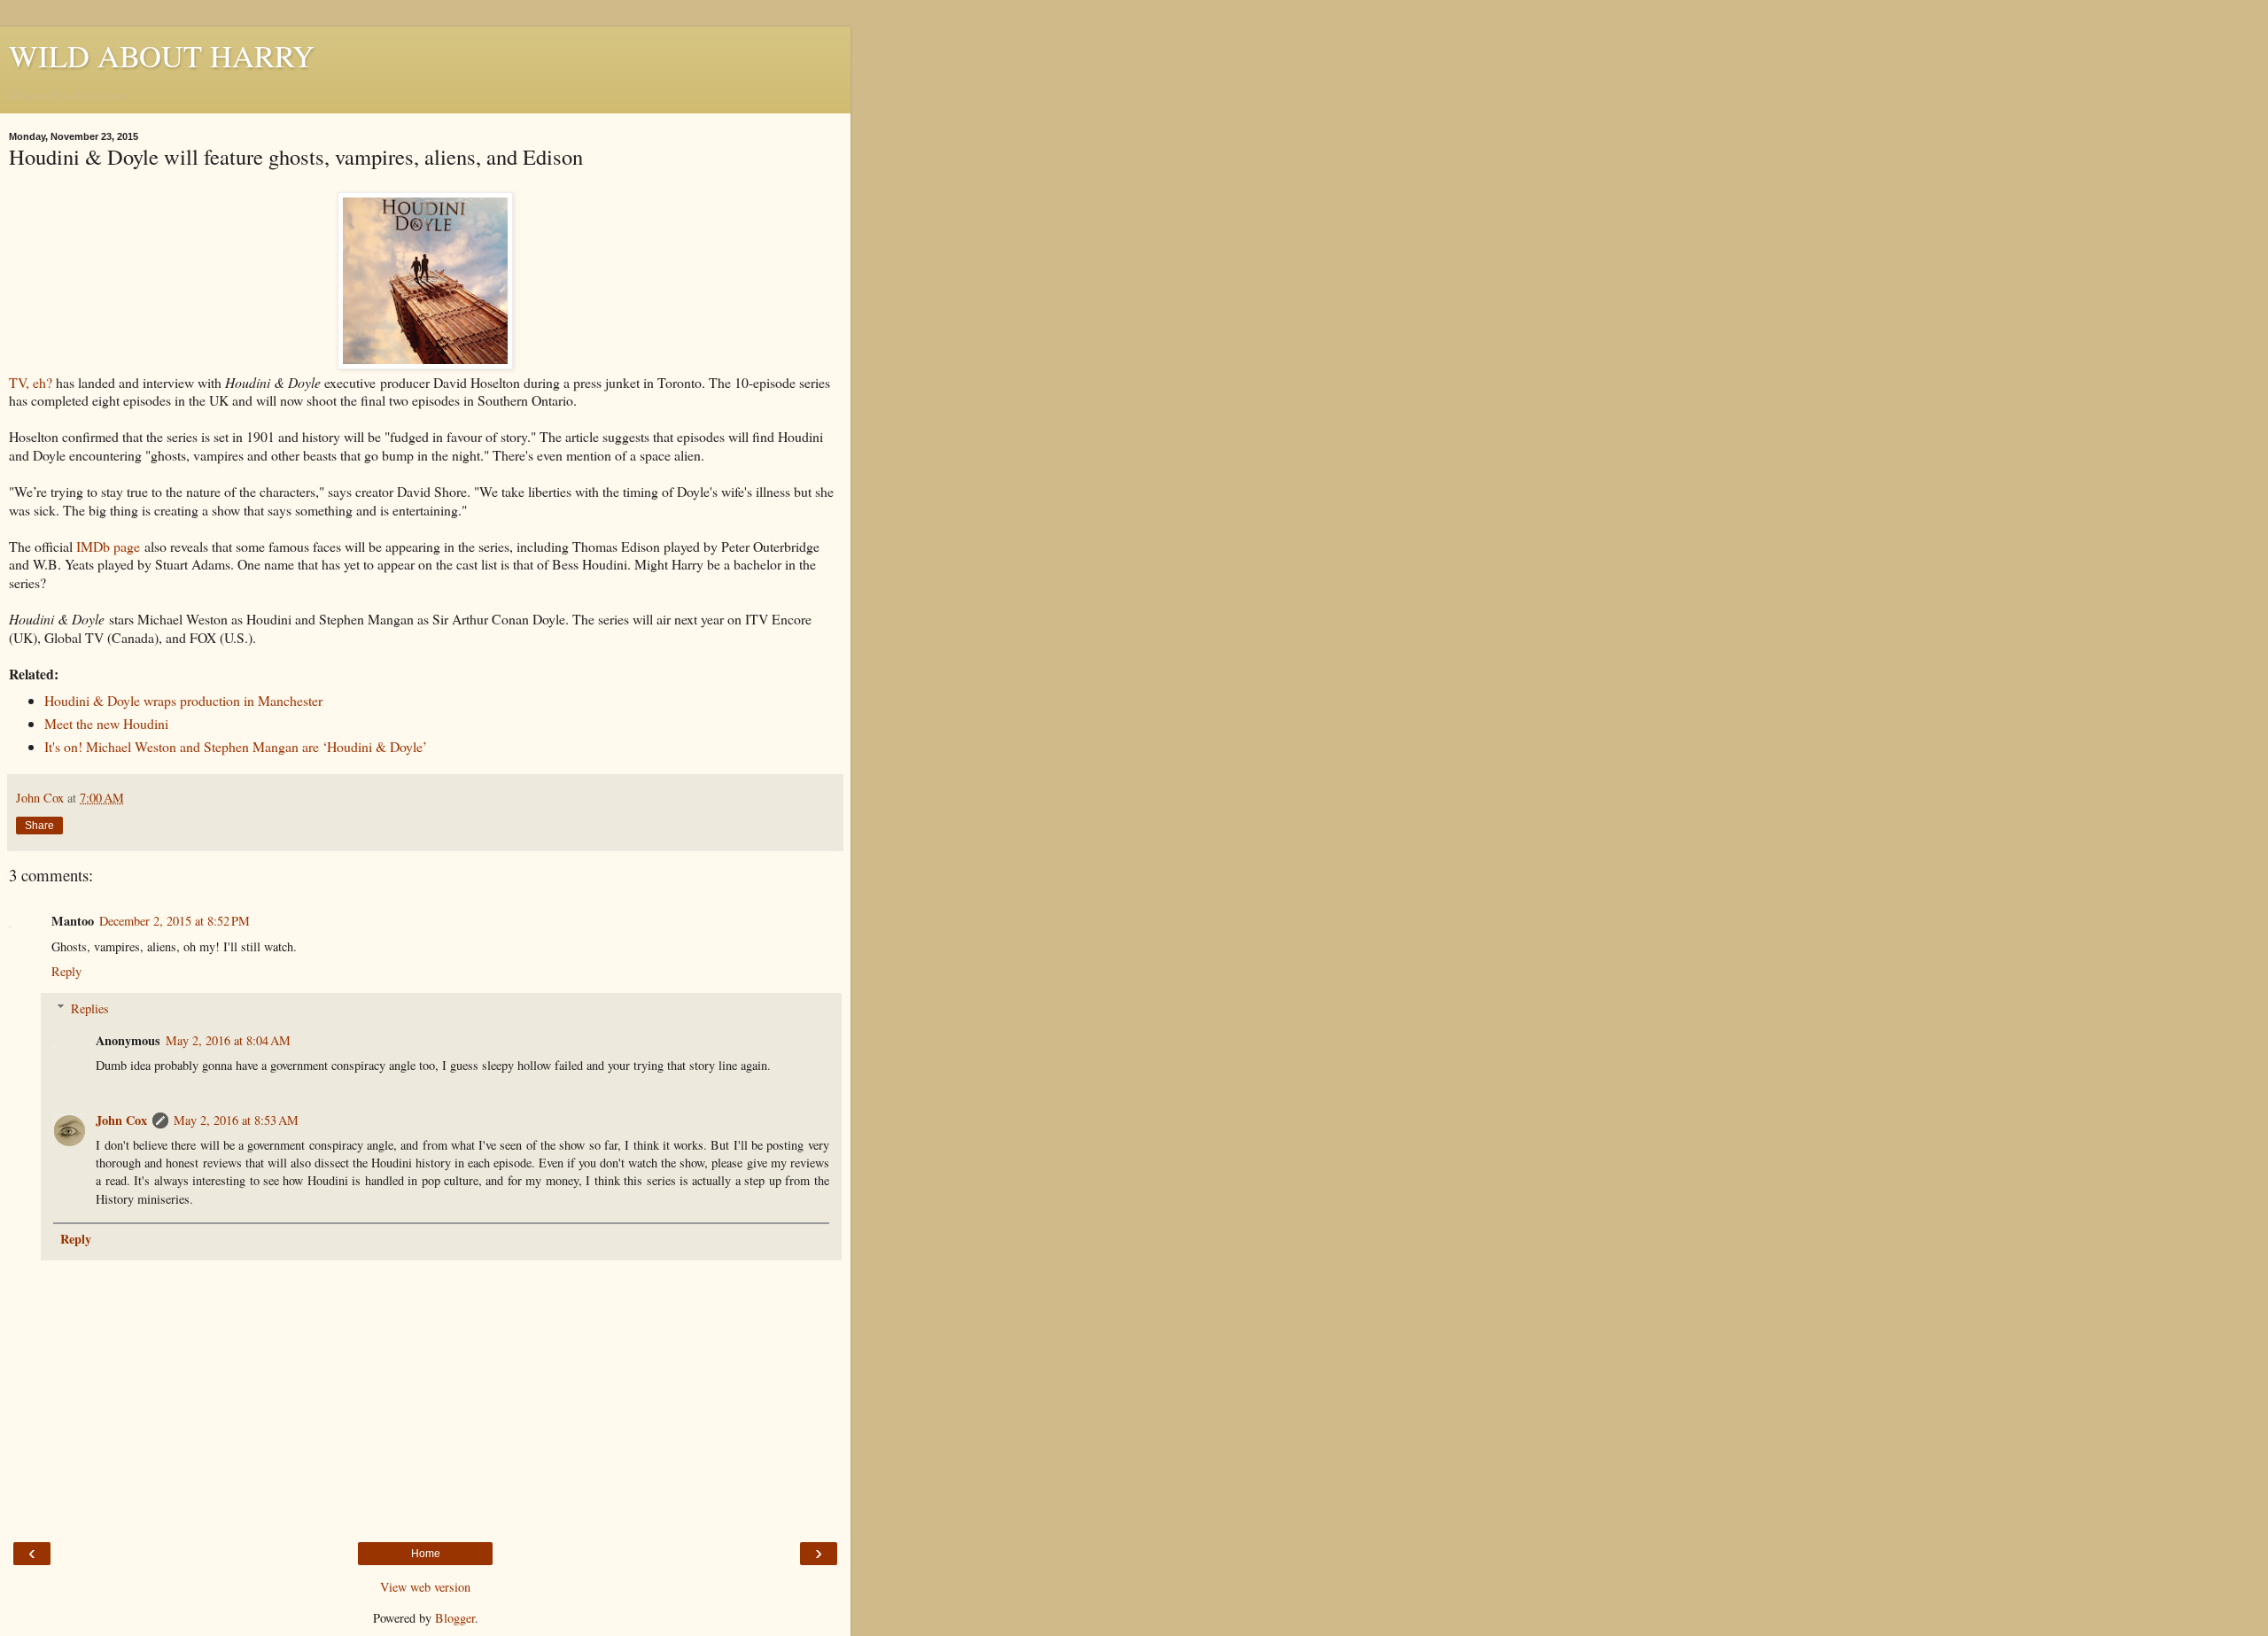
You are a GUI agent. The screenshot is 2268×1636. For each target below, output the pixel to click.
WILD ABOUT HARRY (162, 56)
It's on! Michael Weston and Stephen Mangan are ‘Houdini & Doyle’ (236, 746)
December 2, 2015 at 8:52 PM (175, 921)
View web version (425, 1587)
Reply (66, 971)
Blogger (455, 1618)
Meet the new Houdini (106, 723)
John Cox (121, 1120)
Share (39, 826)
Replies (90, 1008)
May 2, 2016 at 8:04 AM (228, 1040)
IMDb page (108, 546)
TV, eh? (31, 382)
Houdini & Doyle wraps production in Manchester (183, 700)
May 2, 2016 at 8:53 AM (236, 1120)
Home (426, 1554)
